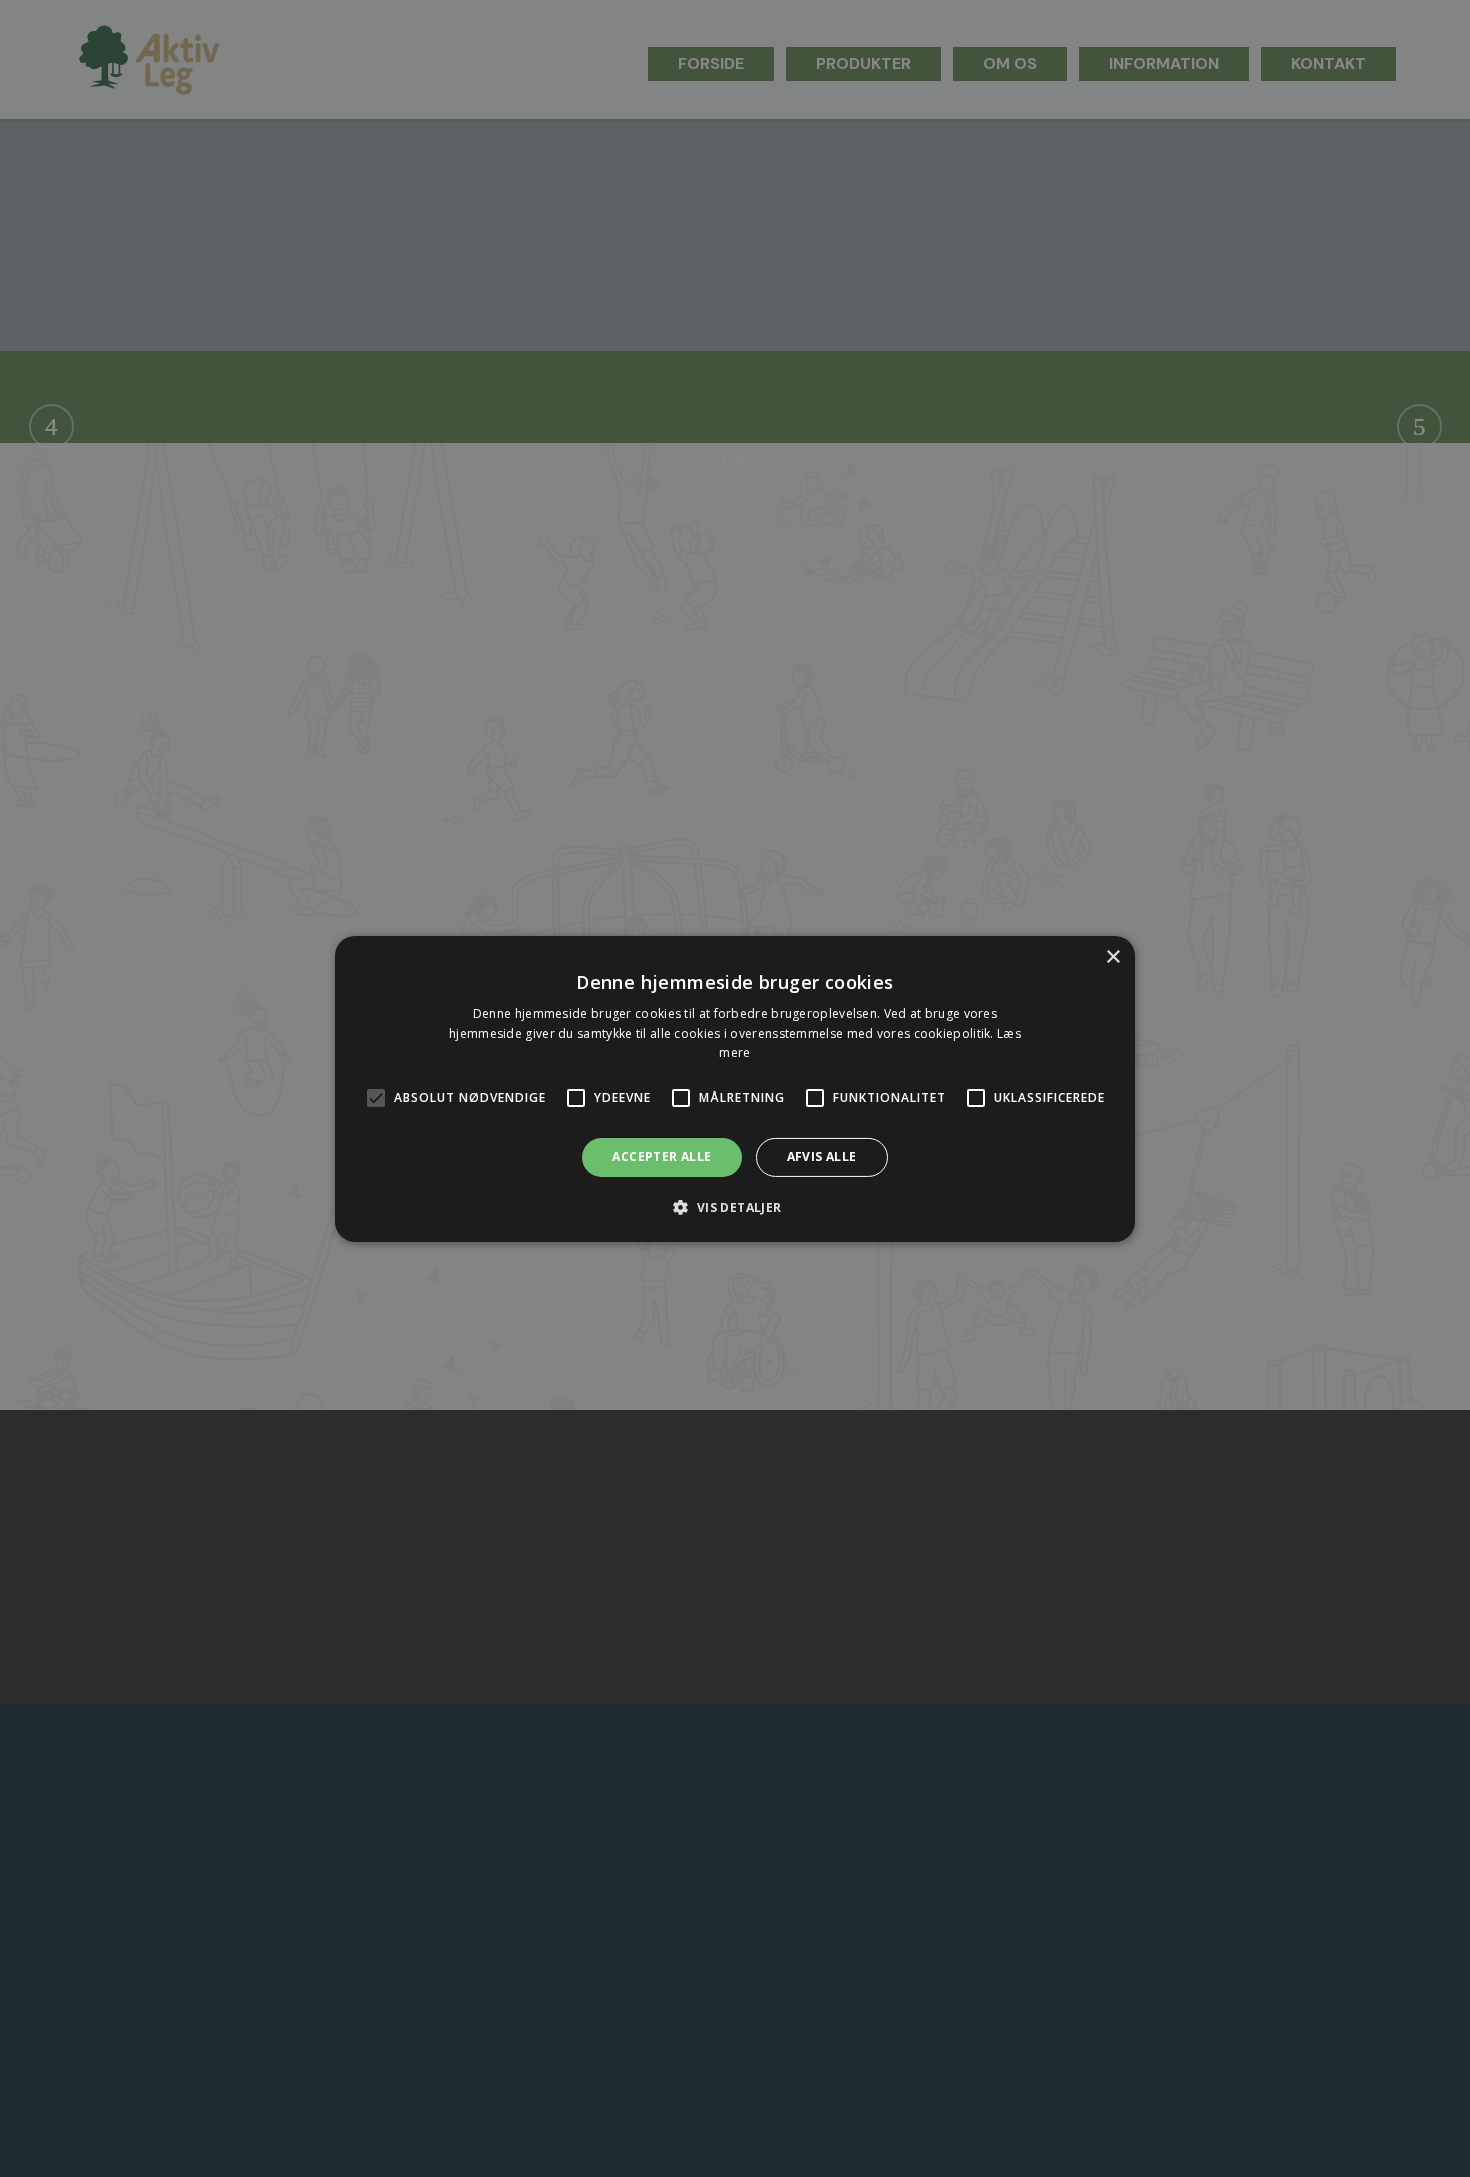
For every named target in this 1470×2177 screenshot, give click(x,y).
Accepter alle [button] (661, 1156)
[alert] (735, 1088)
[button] (734, 1207)
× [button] (1112, 956)
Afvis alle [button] (822, 1156)
